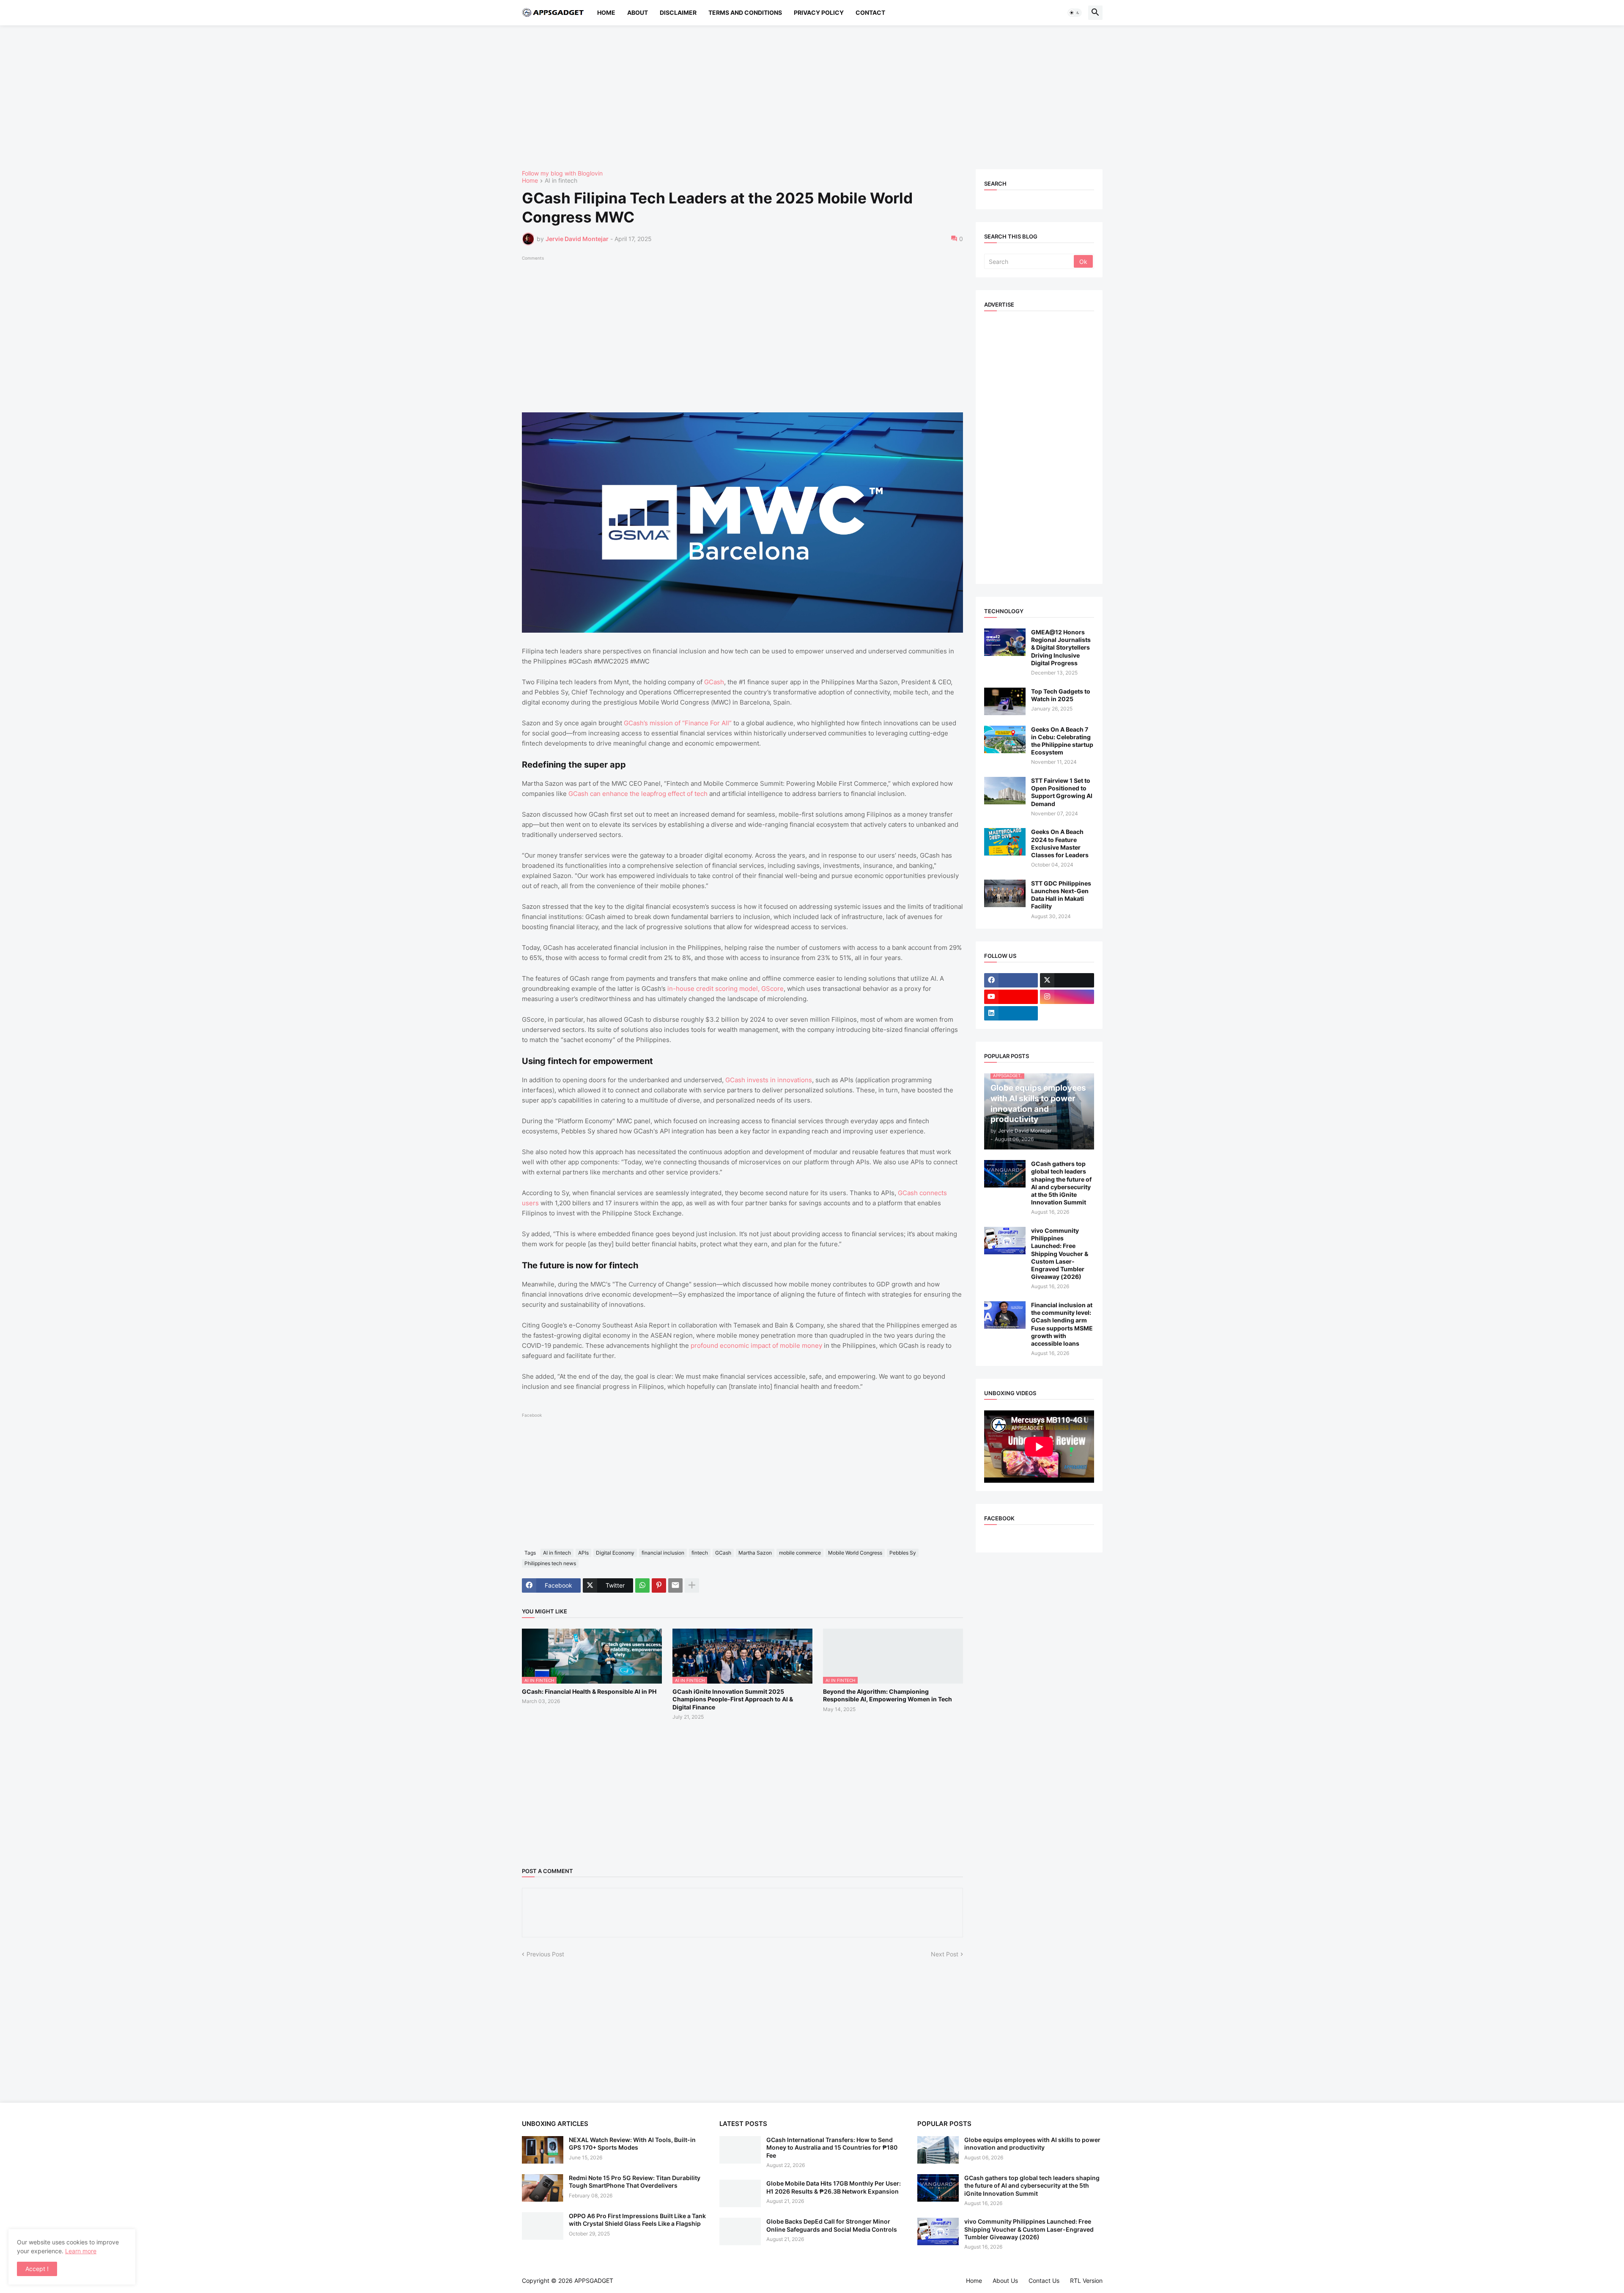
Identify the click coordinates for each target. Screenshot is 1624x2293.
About (638, 12)
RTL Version (1086, 2281)
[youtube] (1011, 997)
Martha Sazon (755, 1553)
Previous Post (545, 1954)
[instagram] (1067, 997)
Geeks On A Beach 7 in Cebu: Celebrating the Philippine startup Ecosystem (1062, 741)
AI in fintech (561, 181)
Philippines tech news (550, 1563)
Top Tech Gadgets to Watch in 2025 (1061, 695)
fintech (700, 1553)
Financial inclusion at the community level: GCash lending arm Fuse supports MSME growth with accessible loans (1062, 1324)
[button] (1075, 13)
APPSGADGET (594, 2281)
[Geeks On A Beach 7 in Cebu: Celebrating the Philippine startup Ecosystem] (1005, 739)
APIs (583, 1553)
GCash (714, 682)
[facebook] (1011, 980)
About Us (1005, 2281)
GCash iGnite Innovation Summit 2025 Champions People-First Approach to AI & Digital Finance (733, 1699)
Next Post (945, 1954)
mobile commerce (800, 1553)
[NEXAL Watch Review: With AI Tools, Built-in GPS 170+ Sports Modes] (543, 2150)
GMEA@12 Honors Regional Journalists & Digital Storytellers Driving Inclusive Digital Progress (1061, 647)
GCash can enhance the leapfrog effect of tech (638, 794)
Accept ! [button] (37, 2269)
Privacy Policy (819, 12)
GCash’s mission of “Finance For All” (678, 723)
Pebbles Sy (903, 1553)
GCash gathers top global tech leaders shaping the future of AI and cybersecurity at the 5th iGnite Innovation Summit (1061, 1183)
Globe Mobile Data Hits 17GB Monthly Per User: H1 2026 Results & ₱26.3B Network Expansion (834, 2187)
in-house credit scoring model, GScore (726, 989)
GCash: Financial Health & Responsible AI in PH (589, 1691)
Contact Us (1044, 2281)
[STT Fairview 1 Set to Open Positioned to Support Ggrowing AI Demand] (1005, 791)
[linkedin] (1011, 1013)
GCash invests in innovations (769, 1080)
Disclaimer (678, 12)
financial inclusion (663, 1553)
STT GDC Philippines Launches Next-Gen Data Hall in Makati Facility (1061, 895)
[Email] (675, 1585)
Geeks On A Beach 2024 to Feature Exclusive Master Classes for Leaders (1060, 843)
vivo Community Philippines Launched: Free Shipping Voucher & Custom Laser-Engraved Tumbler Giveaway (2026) (1060, 1253)
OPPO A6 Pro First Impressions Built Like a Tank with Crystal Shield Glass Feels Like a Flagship (637, 2220)
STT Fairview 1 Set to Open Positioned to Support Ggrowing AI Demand (1062, 792)
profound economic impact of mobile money (756, 1345)
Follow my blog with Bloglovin (562, 173)
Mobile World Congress (855, 1553)
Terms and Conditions (745, 12)
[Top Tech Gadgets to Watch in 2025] (1005, 701)
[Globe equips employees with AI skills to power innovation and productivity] (938, 2150)
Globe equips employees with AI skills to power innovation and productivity (1032, 2144)
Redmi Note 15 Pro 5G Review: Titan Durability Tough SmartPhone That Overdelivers (635, 2182)
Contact (870, 12)
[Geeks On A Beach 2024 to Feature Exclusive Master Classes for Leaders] (1005, 842)
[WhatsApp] (642, 1585)
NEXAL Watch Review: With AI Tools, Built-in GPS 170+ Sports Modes (632, 2144)
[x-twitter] (1067, 980)
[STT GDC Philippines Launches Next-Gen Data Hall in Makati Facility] (1005, 893)
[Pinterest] (659, 1585)
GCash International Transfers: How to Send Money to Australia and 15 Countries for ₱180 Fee (832, 2147)
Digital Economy (615, 1553)
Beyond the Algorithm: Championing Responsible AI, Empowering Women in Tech (887, 1695)
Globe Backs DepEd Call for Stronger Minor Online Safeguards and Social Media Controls (832, 2225)
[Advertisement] (776, 97)
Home (606, 12)
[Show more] (692, 1585)
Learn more (81, 2251)
